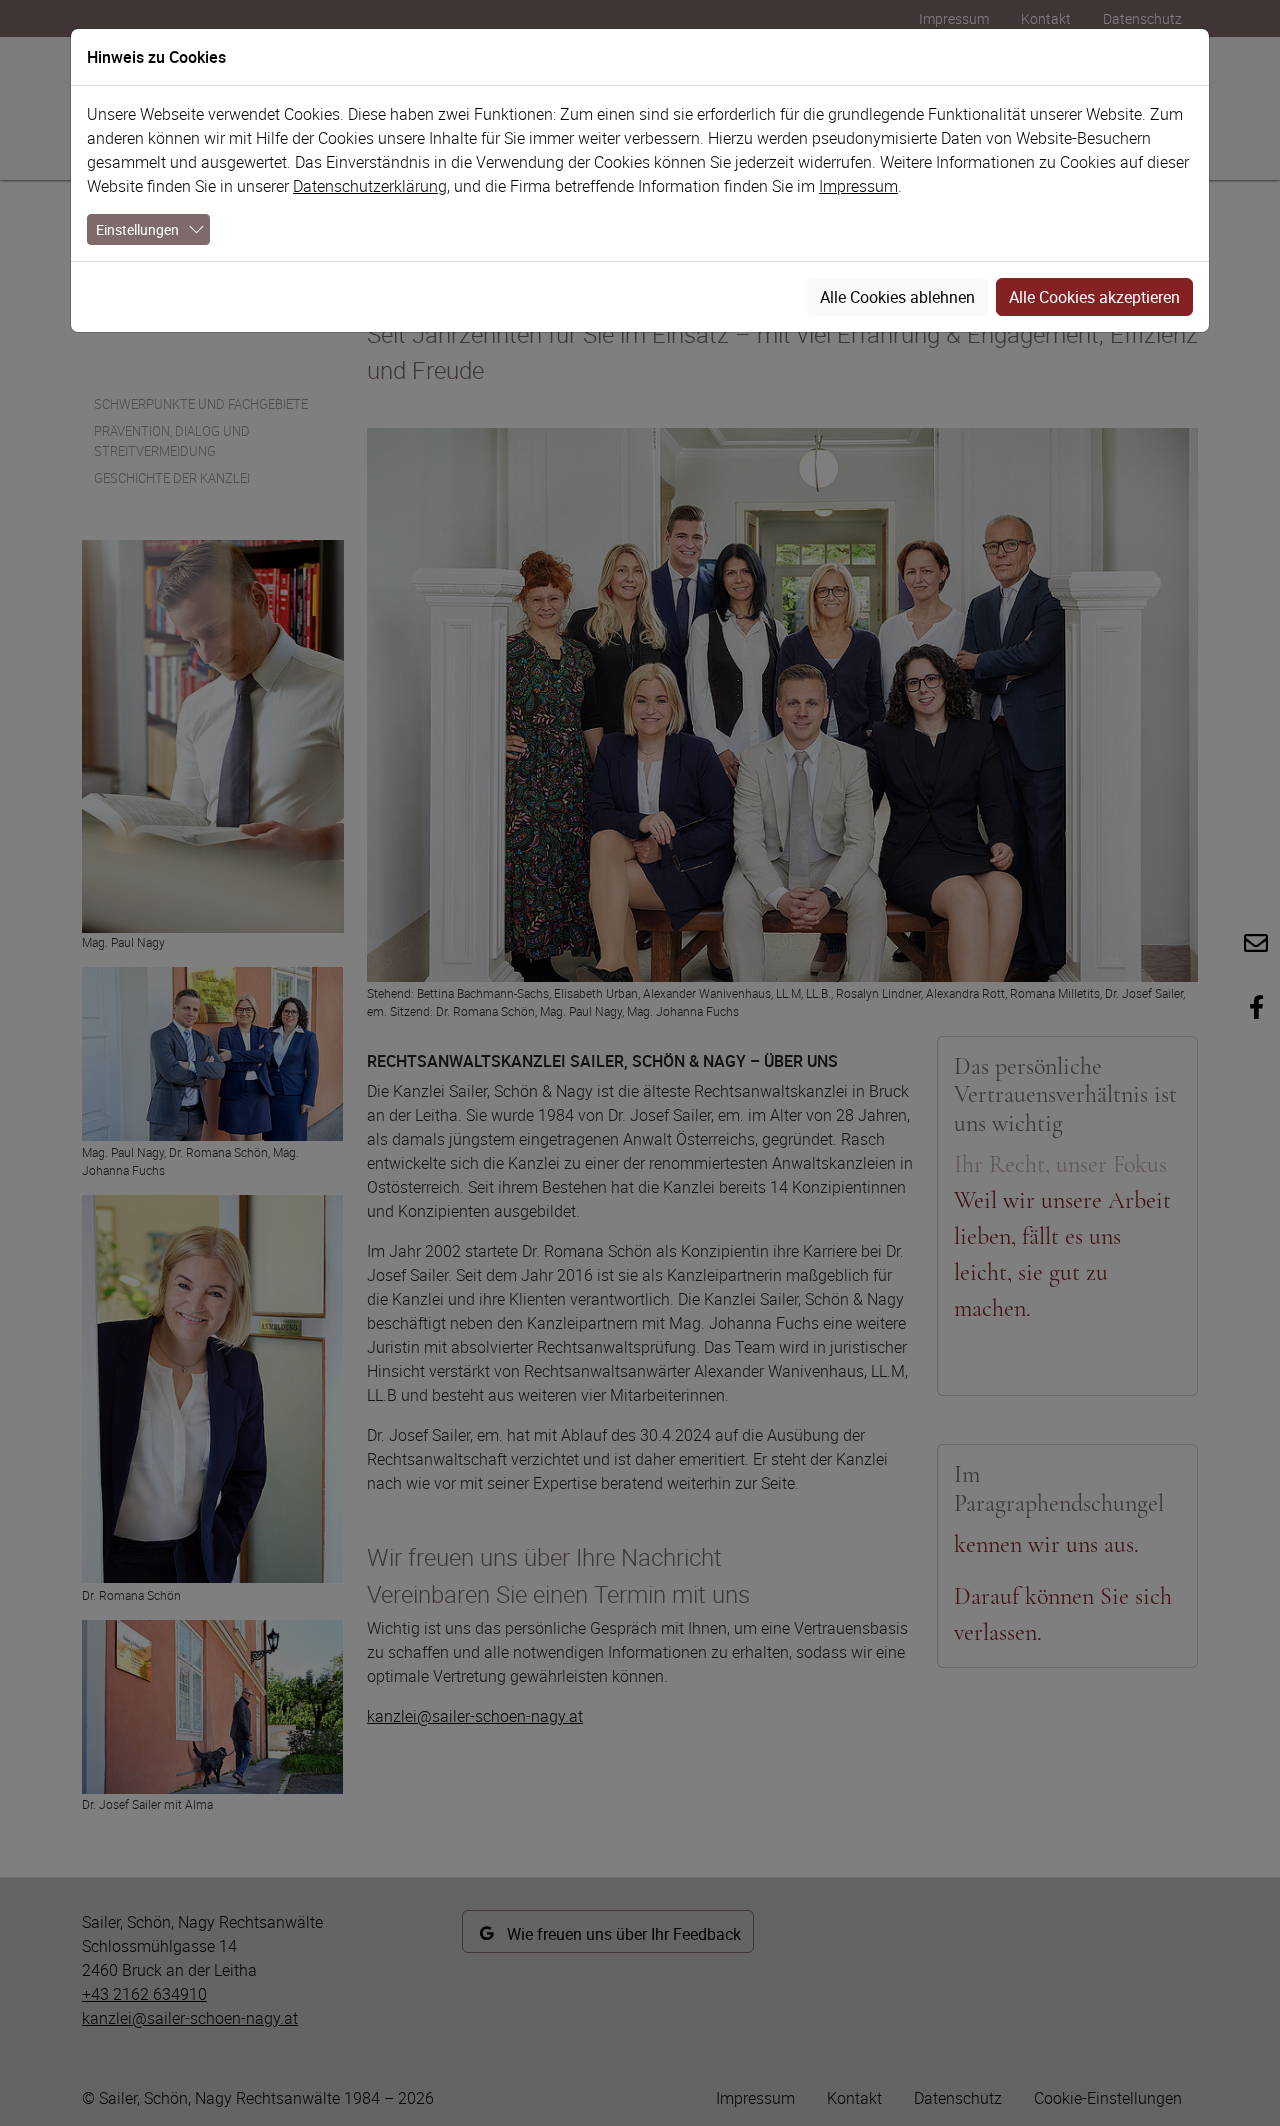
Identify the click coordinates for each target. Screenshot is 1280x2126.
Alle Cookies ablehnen (897, 297)
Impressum (858, 186)
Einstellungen (137, 229)
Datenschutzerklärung (370, 186)
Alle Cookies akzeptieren (1094, 297)
